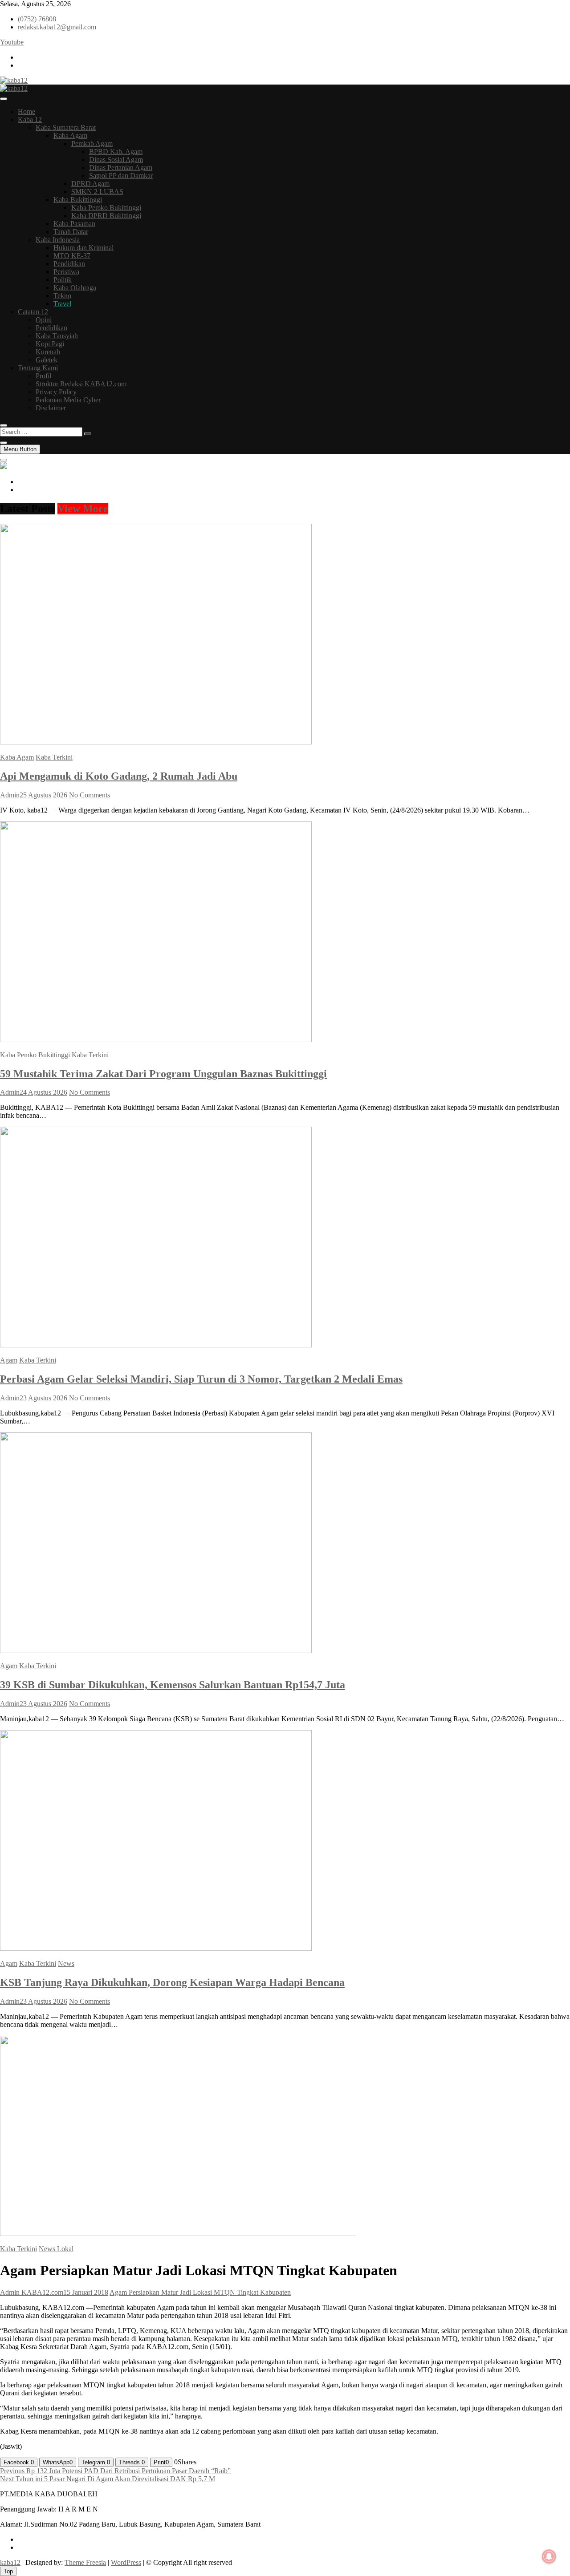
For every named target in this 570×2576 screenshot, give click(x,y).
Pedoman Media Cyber (68, 400)
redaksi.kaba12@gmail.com (57, 27)
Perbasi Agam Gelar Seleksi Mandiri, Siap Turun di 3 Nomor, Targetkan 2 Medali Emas (201, 1379)
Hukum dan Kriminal (83, 248)
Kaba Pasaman (74, 224)
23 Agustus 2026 (43, 1398)
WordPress (126, 2562)
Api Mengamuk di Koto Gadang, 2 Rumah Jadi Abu (119, 776)
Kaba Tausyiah (57, 336)
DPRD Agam (90, 184)
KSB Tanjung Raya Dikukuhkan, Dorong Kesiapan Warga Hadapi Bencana (172, 1982)
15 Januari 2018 (86, 2292)
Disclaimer (51, 408)
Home (26, 111)
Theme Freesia (85, 2562)
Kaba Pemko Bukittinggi (106, 208)
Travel (62, 304)
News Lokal (56, 2249)
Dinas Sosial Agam (116, 160)
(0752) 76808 (37, 19)
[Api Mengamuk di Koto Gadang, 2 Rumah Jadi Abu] (156, 742)
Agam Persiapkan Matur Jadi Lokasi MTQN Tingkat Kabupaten (200, 2292)
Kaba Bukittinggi (78, 200)
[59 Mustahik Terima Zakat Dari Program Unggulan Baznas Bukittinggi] (156, 1040)
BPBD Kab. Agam (116, 152)
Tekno (62, 296)
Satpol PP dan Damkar (121, 176)
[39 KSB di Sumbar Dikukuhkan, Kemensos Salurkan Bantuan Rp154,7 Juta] (156, 1651)
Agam (9, 1360)
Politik (63, 280)
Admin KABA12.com (32, 2292)
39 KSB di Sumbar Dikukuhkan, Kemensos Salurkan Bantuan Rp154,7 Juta (173, 1685)
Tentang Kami (38, 368)
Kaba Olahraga (75, 288)
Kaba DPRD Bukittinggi (106, 216)
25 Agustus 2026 (43, 795)
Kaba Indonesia (58, 240)
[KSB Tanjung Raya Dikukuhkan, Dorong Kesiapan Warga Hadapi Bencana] (156, 1948)
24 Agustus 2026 (43, 1092)
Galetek (47, 360)
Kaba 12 (30, 119)
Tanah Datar (71, 232)
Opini (44, 320)
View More (83, 509)
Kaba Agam (70, 135)
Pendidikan (69, 264)
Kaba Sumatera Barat (66, 127)
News (66, 1963)
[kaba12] (4, 467)
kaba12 (10, 2562)
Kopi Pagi (50, 344)
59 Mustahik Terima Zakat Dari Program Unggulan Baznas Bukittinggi (163, 1074)
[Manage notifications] (549, 2556)
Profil (43, 376)
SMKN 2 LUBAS (97, 192)
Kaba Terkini (54, 757)
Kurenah (48, 352)
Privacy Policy (56, 392)
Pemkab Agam (92, 144)
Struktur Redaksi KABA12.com (81, 384)
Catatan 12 (33, 312)
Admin (10, 795)
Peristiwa (66, 272)
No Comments (90, 795)
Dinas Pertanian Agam (121, 168)
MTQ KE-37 (72, 256)
